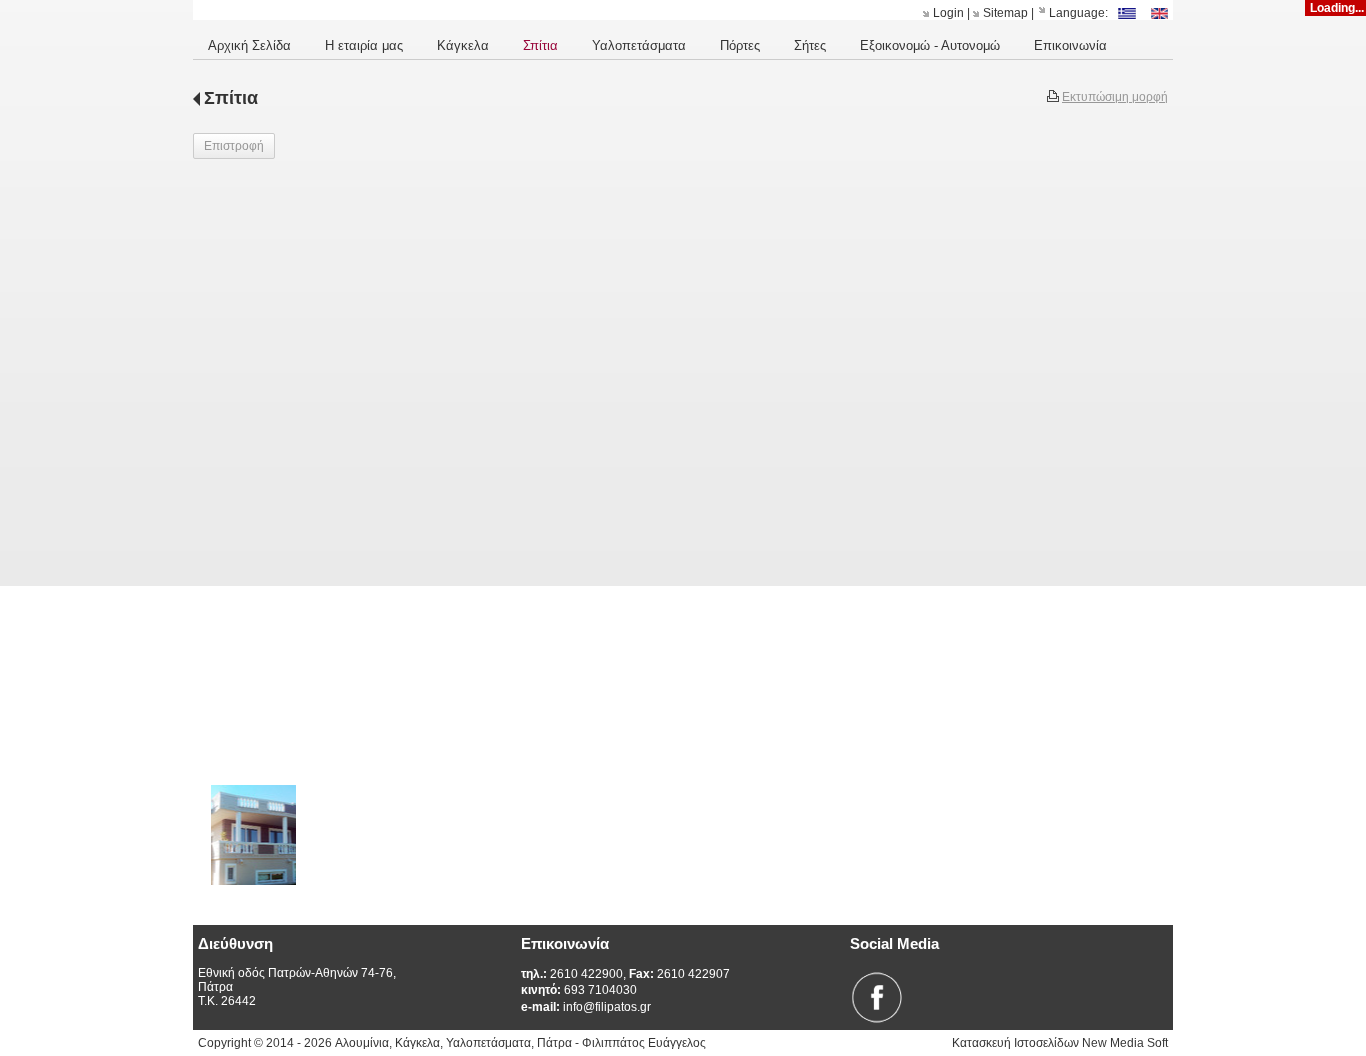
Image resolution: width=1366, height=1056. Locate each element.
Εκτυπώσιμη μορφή (1115, 97)
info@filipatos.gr (586, 1007)
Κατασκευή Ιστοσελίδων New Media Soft (1060, 1043)
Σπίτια (231, 98)
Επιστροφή (234, 146)
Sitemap (1005, 13)
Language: (1078, 13)
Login (948, 13)
